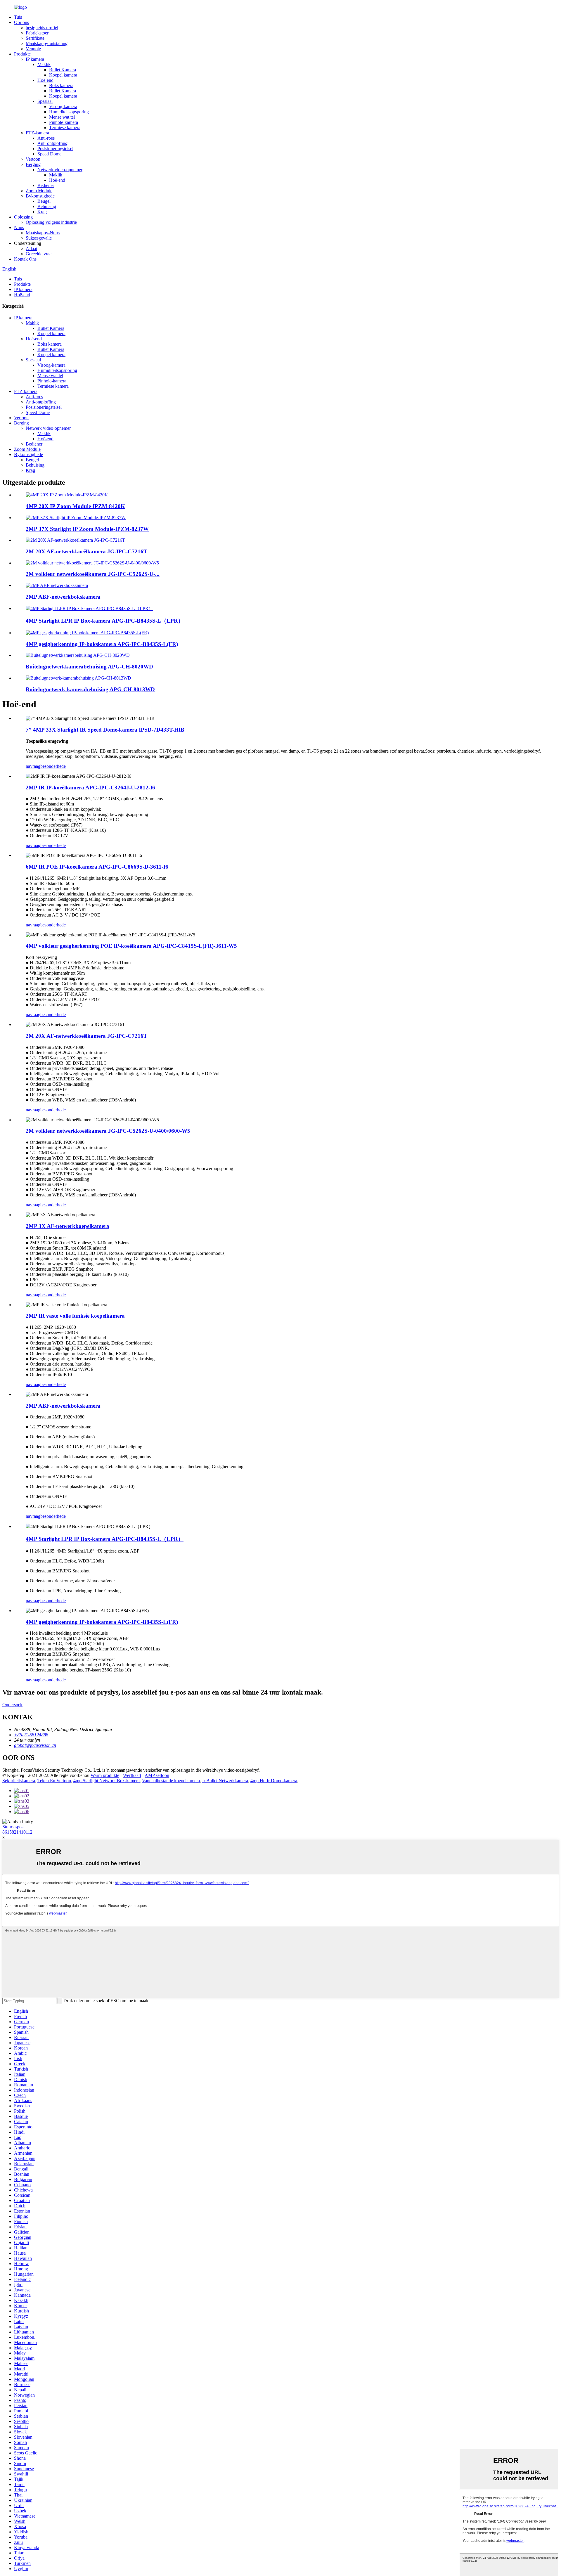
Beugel (44, 201)
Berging (33, 164)
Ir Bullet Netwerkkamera (225, 1781)
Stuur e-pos (13, 1827)
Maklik (44, 64)
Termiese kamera (65, 128)
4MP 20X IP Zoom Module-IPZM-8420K (75, 506)
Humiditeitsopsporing (69, 112)
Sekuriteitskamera (19, 1781)
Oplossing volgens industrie (51, 222)
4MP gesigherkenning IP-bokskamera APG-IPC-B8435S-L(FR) (102, 644)
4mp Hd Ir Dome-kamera (274, 1781)
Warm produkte (105, 1775)
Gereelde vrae (39, 254)
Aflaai (31, 248)
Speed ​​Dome (49, 154)
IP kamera (35, 59)
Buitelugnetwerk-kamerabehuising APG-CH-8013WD (90, 689)
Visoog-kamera (63, 106)
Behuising (47, 206)
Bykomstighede (40, 196)
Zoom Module (39, 191)
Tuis (18, 17)
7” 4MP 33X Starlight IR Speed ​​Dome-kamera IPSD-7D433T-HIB (105, 730)
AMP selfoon (157, 1775)
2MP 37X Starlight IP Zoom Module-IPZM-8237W (87, 529)
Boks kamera (61, 85)
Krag (42, 212)
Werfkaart (132, 1775)
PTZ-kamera (37, 133)
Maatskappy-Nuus (43, 233)
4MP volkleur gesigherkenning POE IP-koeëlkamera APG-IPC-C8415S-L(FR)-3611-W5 (131, 946)
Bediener (46, 185)
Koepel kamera (63, 75)
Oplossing (23, 217)
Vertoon (33, 159)
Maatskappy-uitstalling (47, 43)
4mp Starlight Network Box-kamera (107, 1781)
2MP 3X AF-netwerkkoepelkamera (67, 1226)
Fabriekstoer (37, 33)
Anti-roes (46, 138)
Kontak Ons (25, 259)
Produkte (22, 54)
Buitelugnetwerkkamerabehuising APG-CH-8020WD (89, 667)
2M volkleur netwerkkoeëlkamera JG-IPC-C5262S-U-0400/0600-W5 (108, 1131)
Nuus (19, 227)
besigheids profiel (42, 28)
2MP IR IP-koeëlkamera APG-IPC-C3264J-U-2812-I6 (90, 788)
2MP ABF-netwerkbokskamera (63, 597)
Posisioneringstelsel (55, 149)
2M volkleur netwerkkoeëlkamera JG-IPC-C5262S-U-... (93, 574)
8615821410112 (17, 1832)
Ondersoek (12, 1705)
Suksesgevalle (39, 238)
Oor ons (21, 22)
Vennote (33, 49)
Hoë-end (45, 80)
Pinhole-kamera (64, 122)
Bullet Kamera (63, 70)
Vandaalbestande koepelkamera (171, 1781)
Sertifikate (35, 38)
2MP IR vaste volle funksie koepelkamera (75, 1316)
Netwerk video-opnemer (60, 170)
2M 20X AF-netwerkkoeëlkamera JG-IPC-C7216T (86, 551)
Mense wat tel (62, 117)
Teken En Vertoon (54, 1781)
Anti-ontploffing (52, 143)
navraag (33, 766)
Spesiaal (45, 101)
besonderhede (53, 766)
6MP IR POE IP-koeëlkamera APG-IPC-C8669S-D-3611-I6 (97, 867)
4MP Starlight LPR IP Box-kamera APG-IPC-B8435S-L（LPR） (105, 621)
